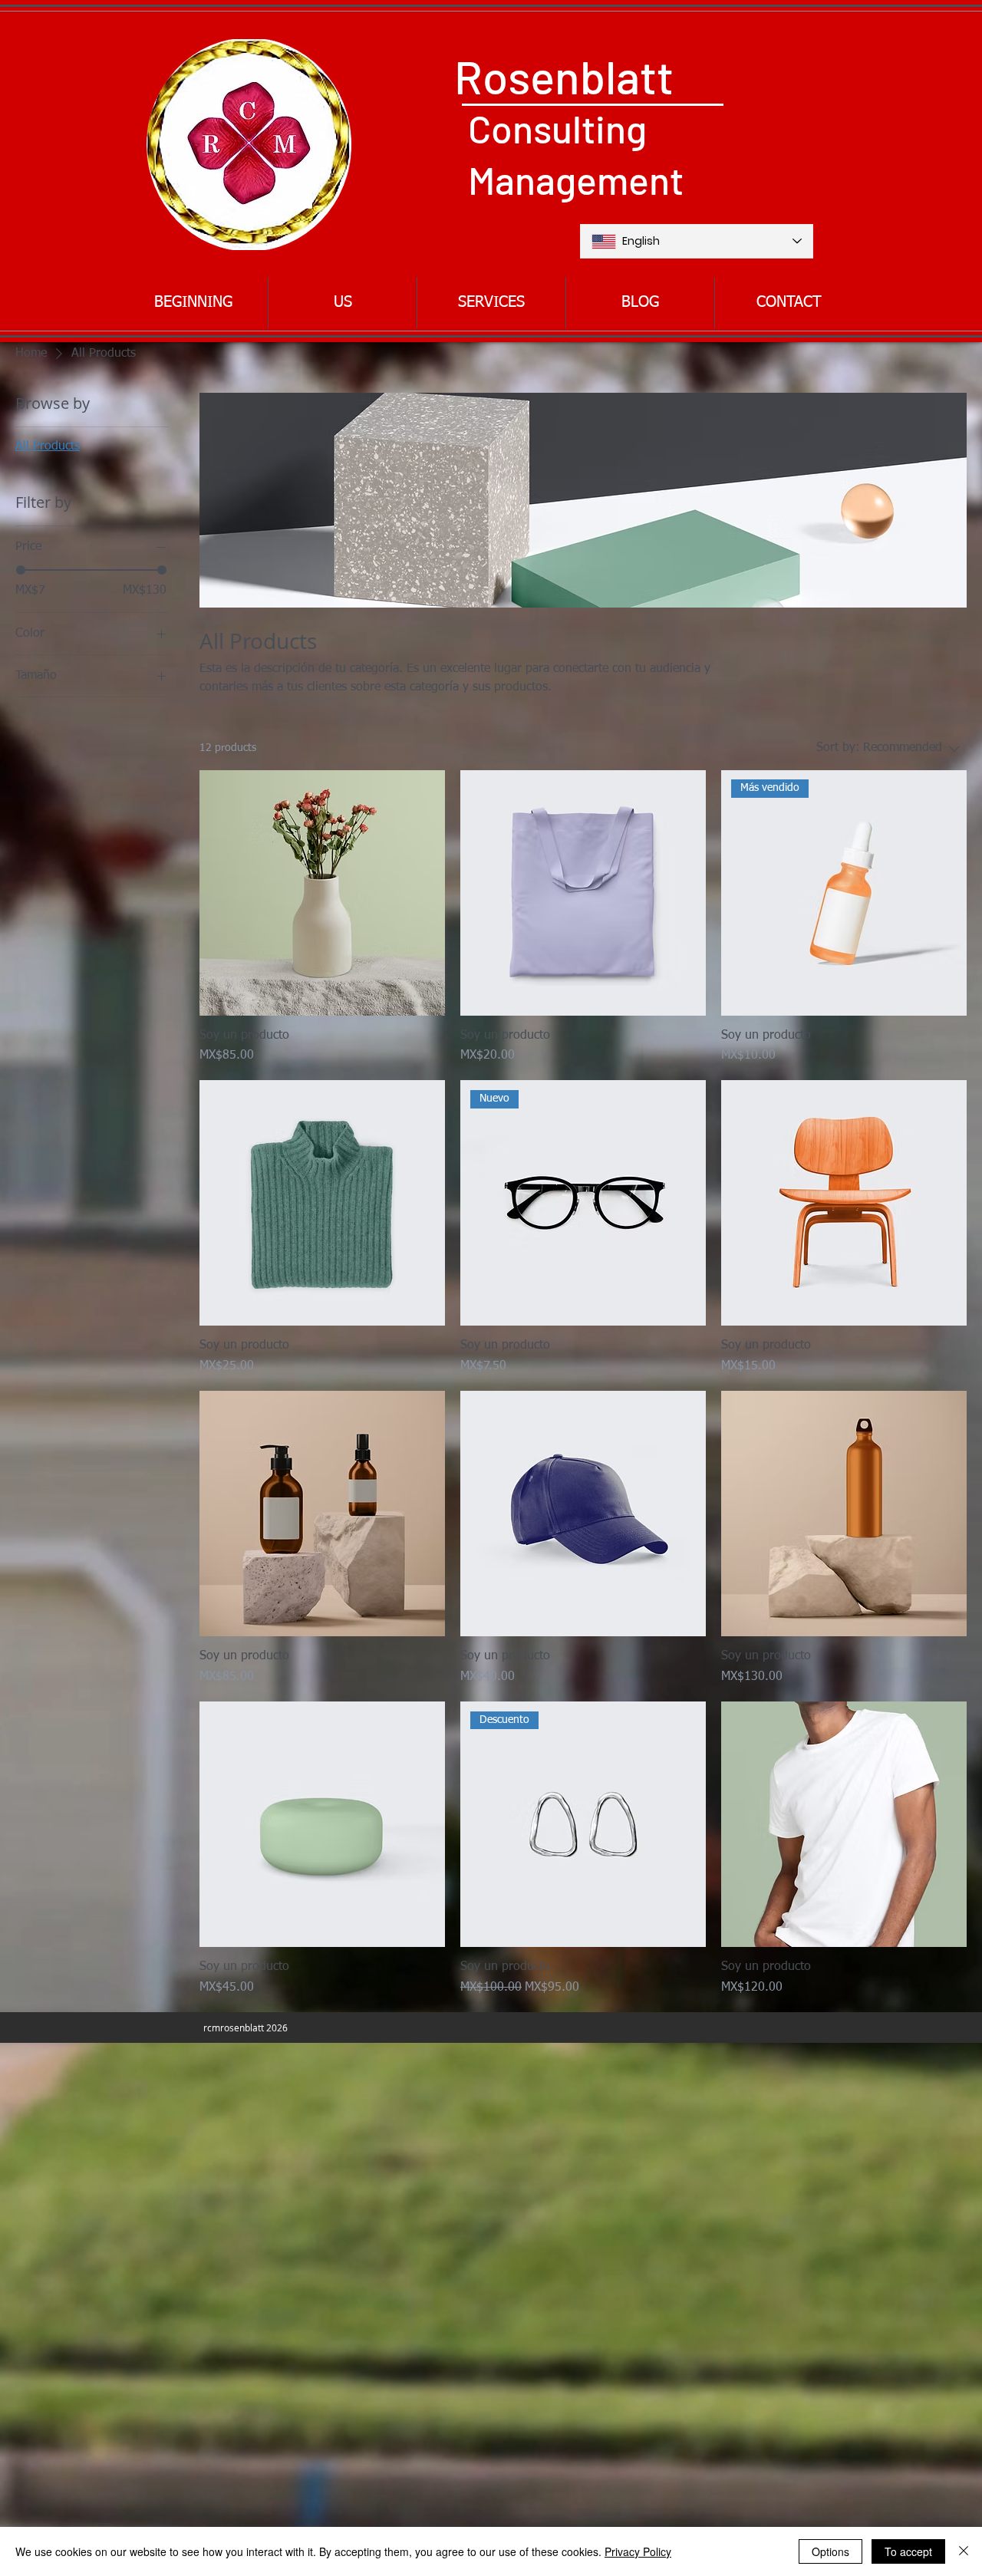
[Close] (964, 2551)
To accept (908, 2551)
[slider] (21, 570)
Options (830, 2551)
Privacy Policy (638, 2551)
